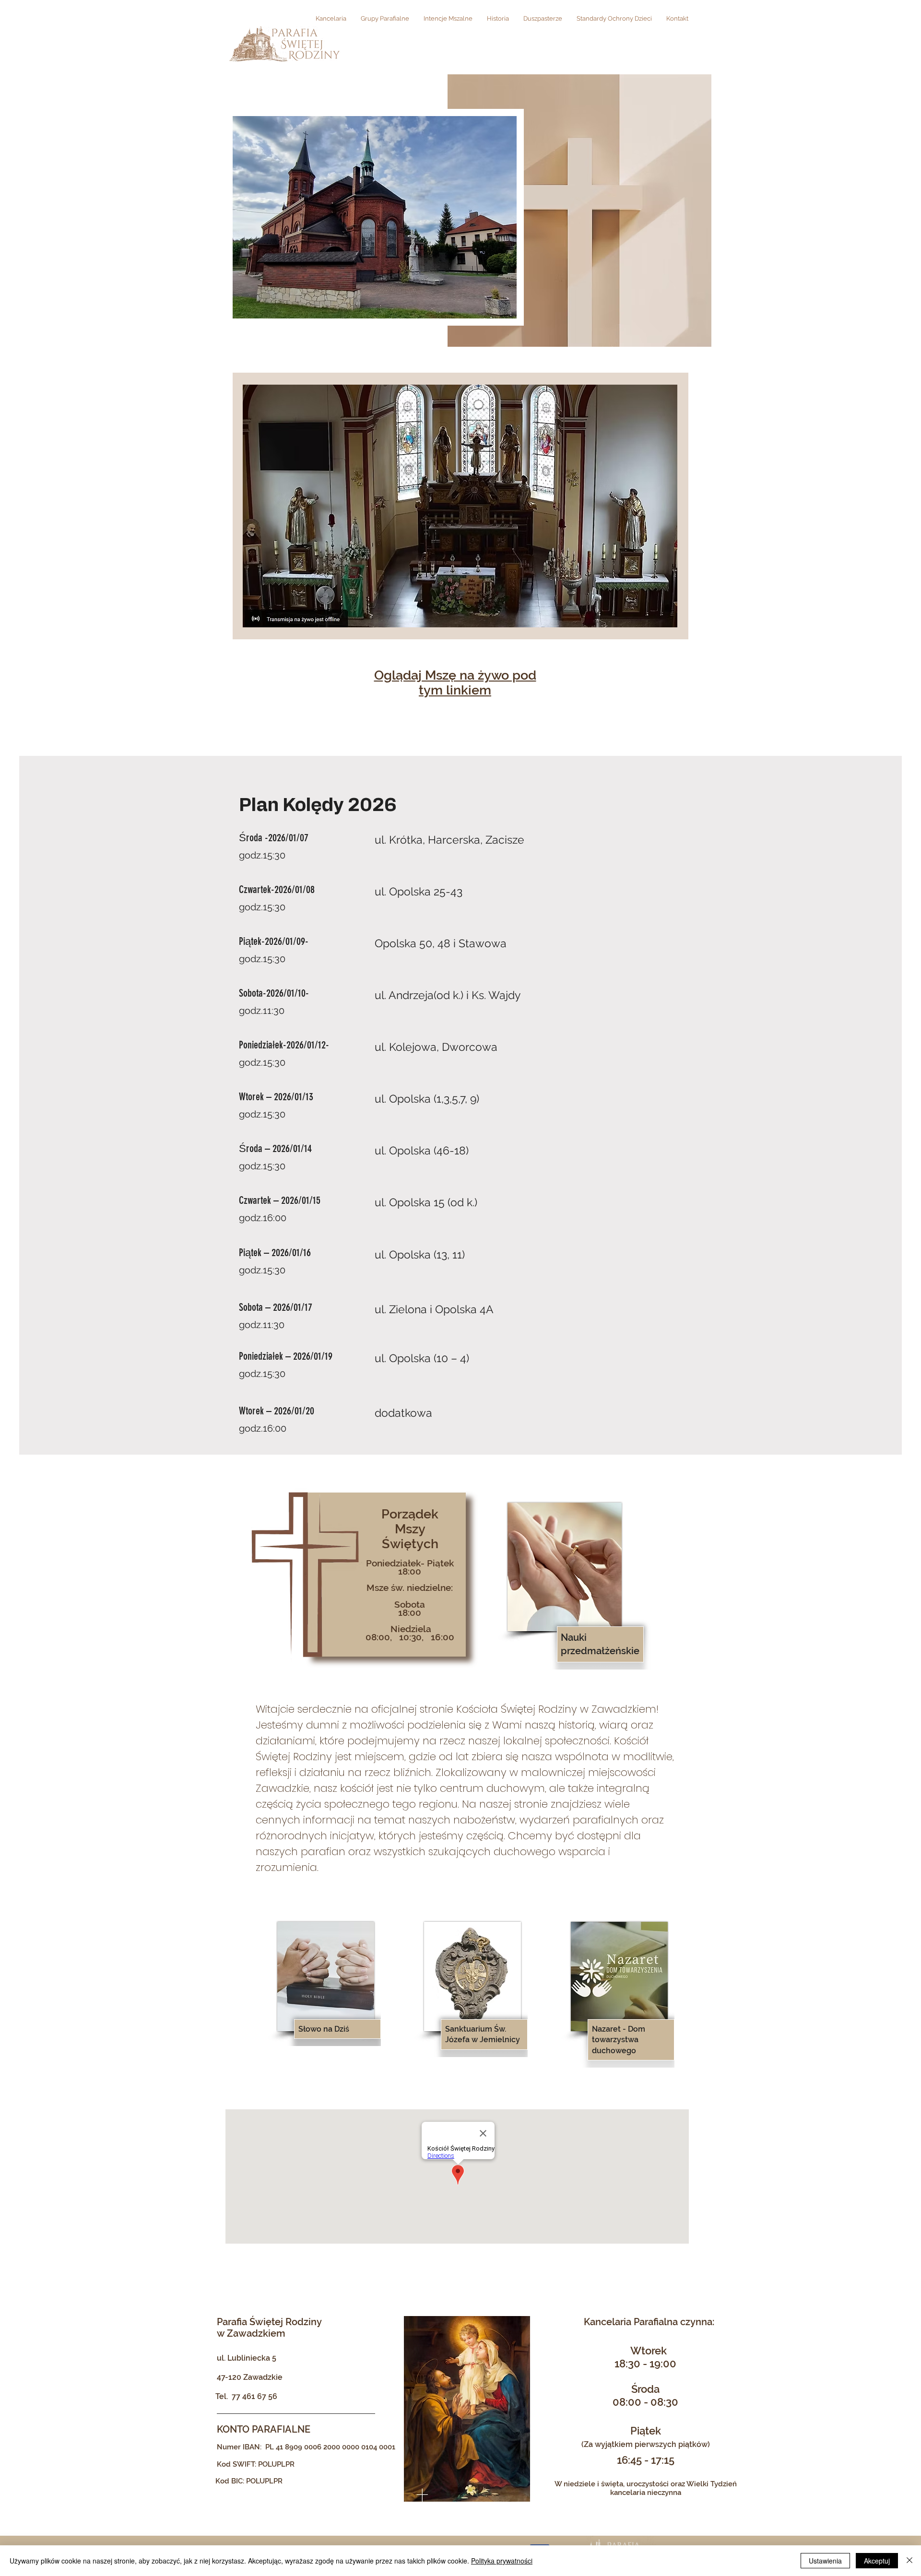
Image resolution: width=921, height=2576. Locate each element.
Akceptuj (877, 2561)
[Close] (909, 2561)
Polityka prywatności (502, 2561)
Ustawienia (825, 2561)
